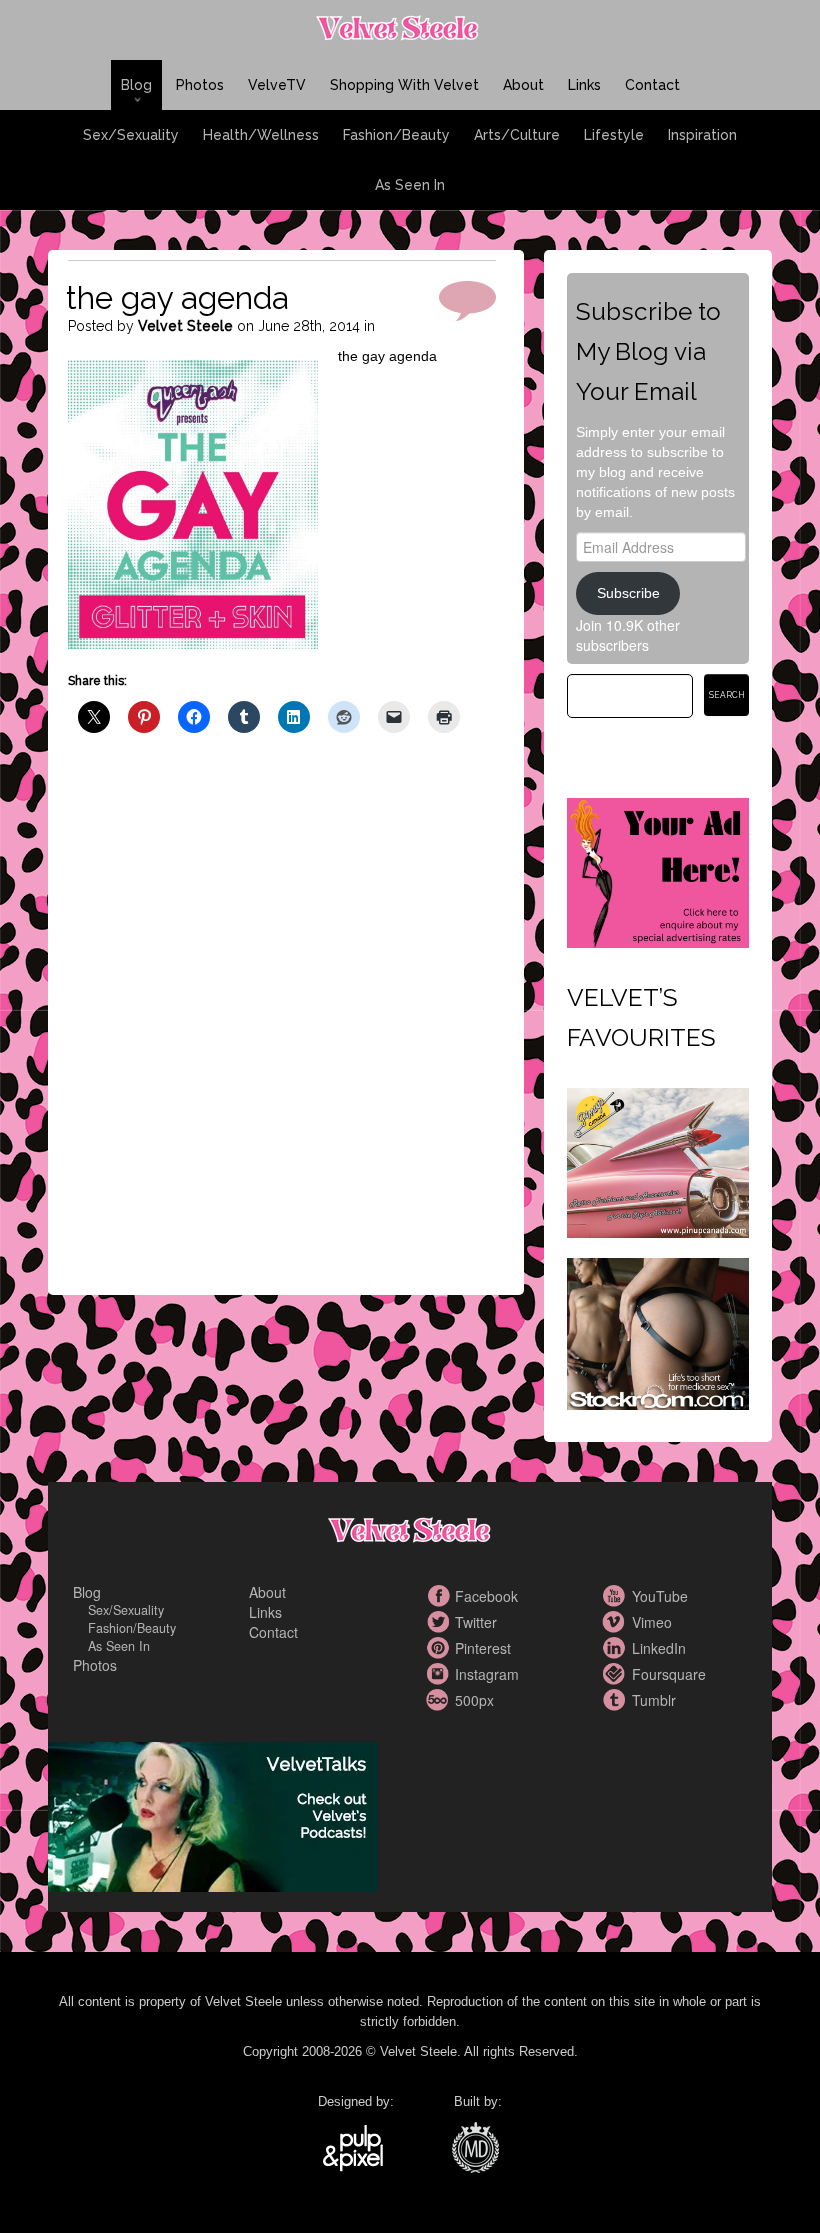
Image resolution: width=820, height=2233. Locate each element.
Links (584, 85)
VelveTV (277, 85)
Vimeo (617, 1622)
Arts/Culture (517, 135)
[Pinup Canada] (658, 1160)
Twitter (440, 1622)
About (523, 85)
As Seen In (410, 185)
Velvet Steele (185, 326)
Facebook (440, 1596)
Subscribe (628, 593)
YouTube (617, 1596)
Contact (652, 85)
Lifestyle (614, 135)
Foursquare (617, 1674)
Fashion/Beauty (396, 135)
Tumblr (617, 1700)
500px (440, 1700)
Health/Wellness (261, 135)
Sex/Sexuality (131, 135)
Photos (200, 85)
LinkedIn (617, 1648)
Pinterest (440, 1648)
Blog (136, 85)
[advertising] (658, 870)
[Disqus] (282, 1031)
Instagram (440, 1674)
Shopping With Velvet (404, 85)
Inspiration (702, 135)
